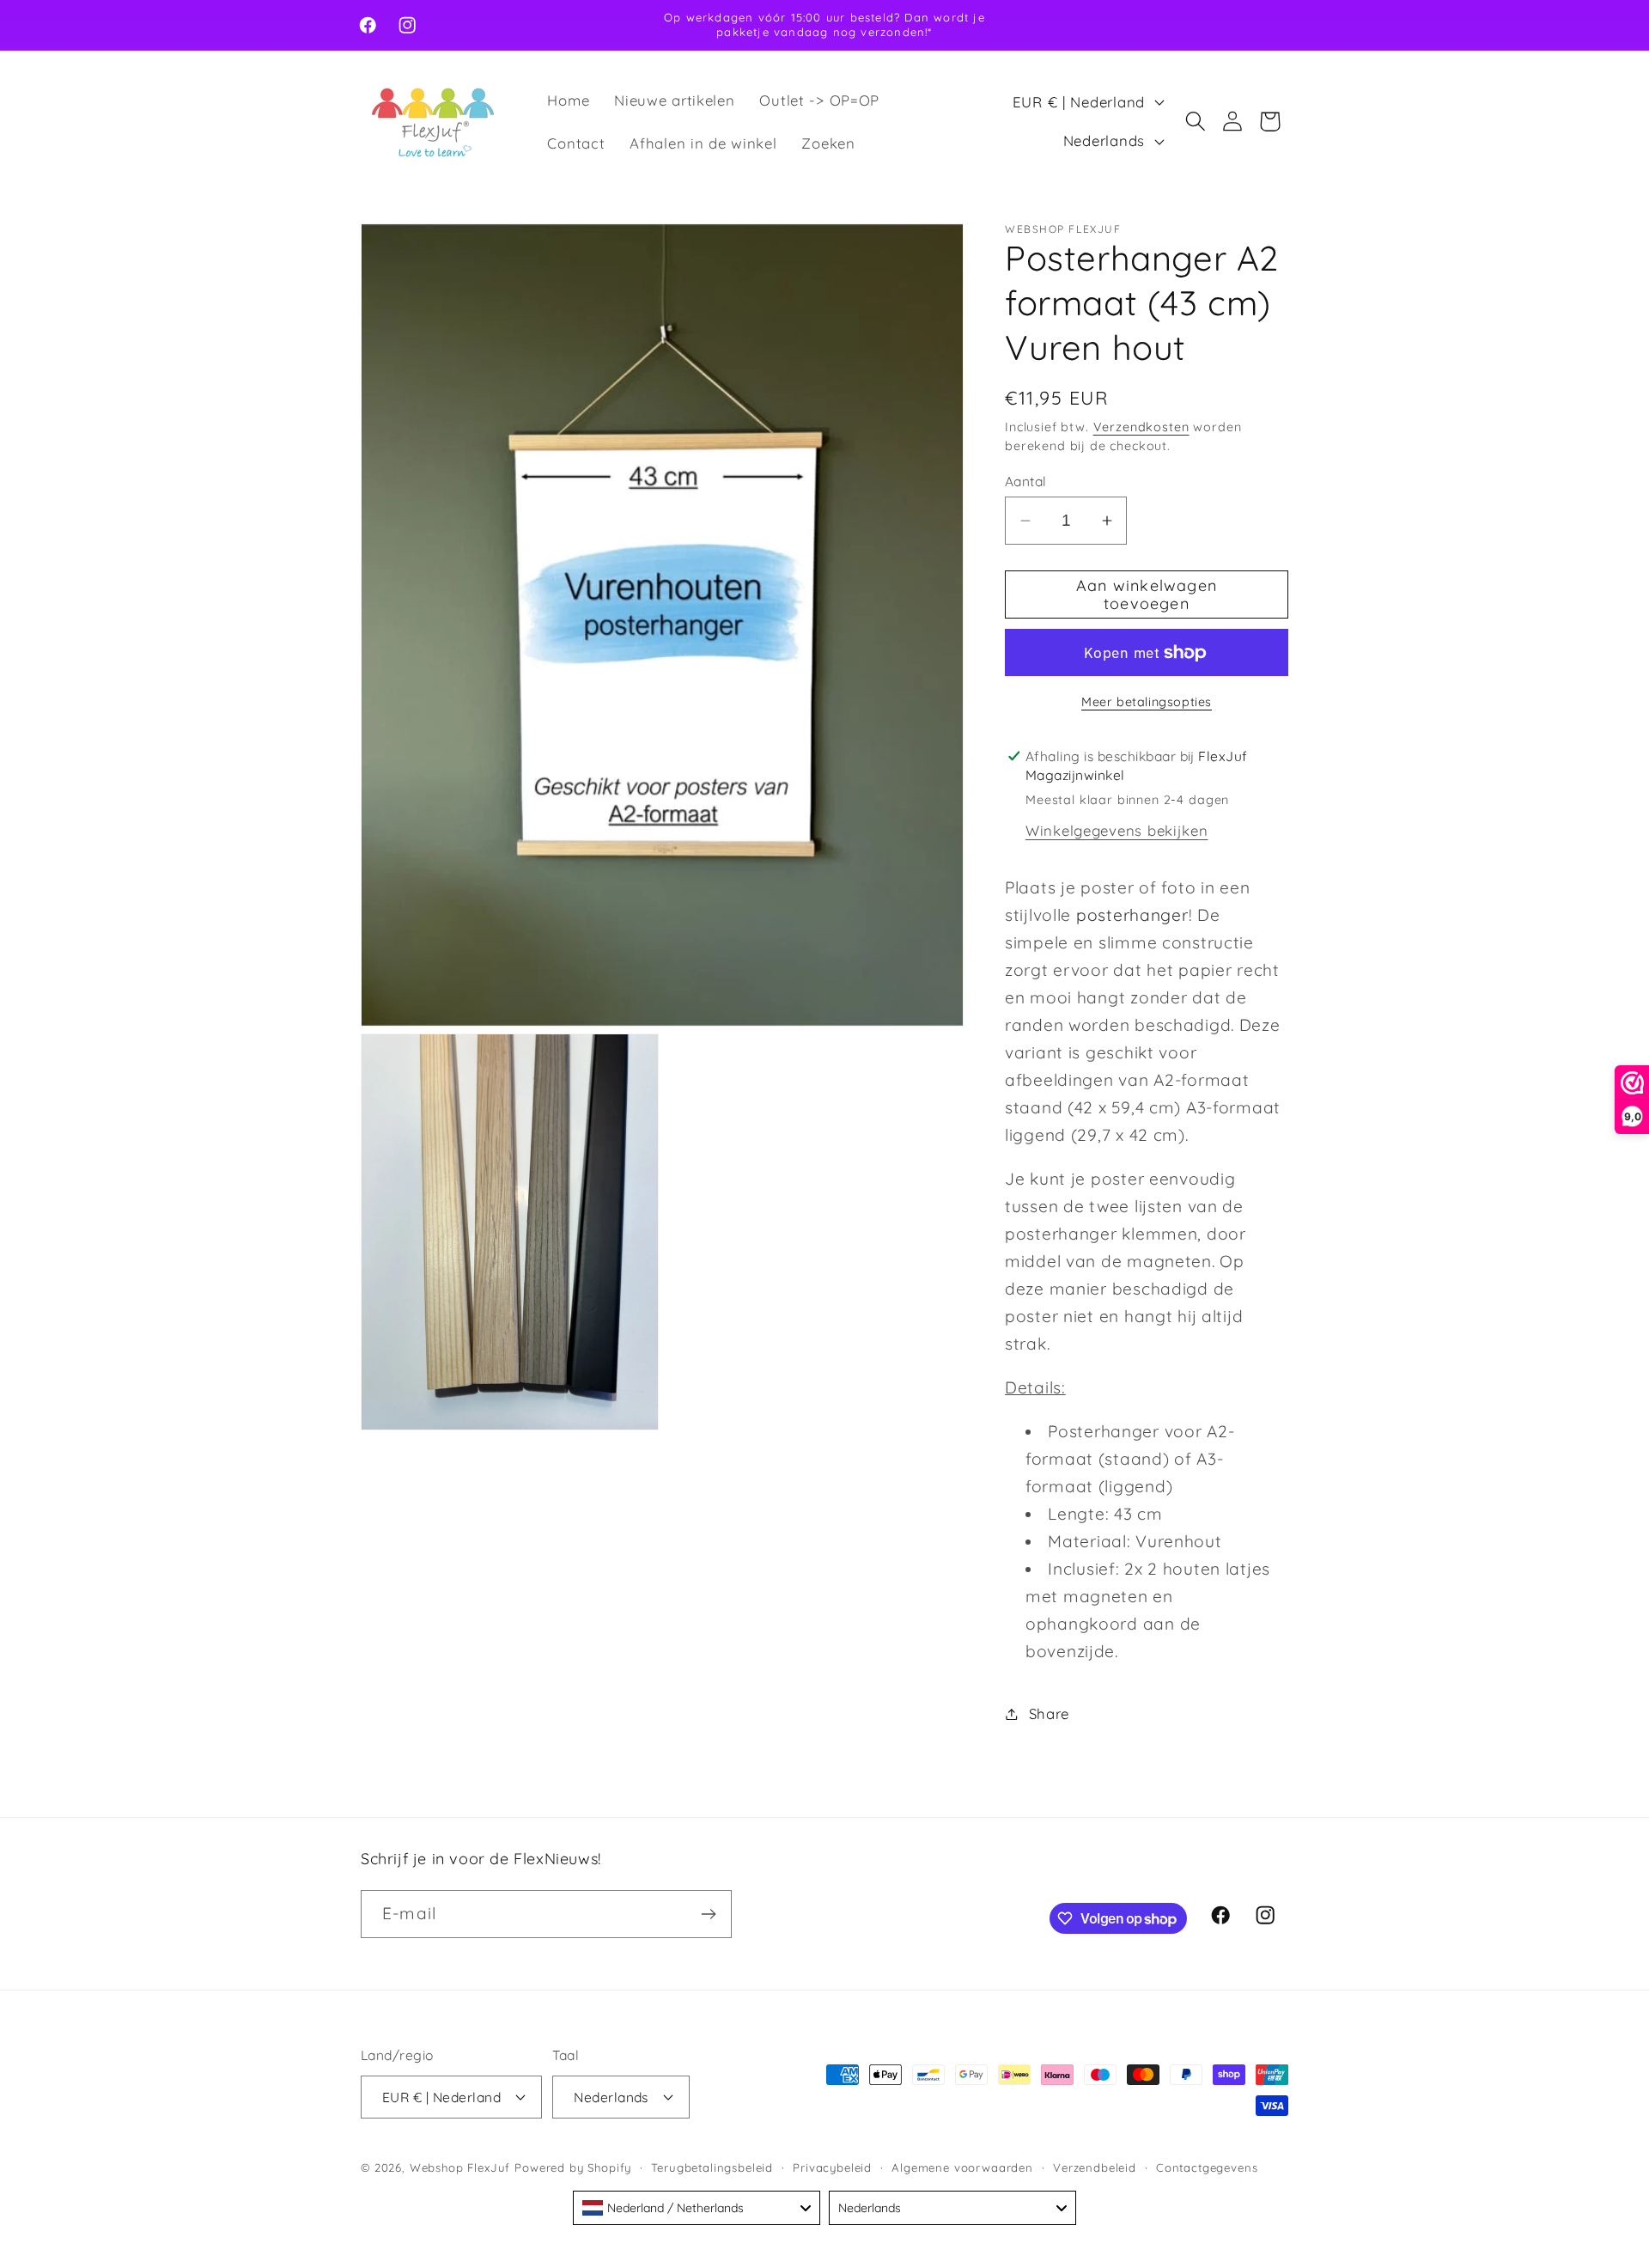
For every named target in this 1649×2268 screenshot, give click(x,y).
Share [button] (1049, 1713)
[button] (1195, 122)
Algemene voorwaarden (962, 2167)
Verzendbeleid (1095, 2167)
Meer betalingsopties (1147, 702)
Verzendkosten (1141, 427)
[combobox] (697, 2208)
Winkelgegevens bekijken (1117, 830)
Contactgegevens (1207, 2167)
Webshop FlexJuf (460, 2167)
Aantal (1026, 481)
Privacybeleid (832, 2167)
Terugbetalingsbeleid (712, 2167)
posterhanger (1132, 915)
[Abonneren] (708, 1914)
